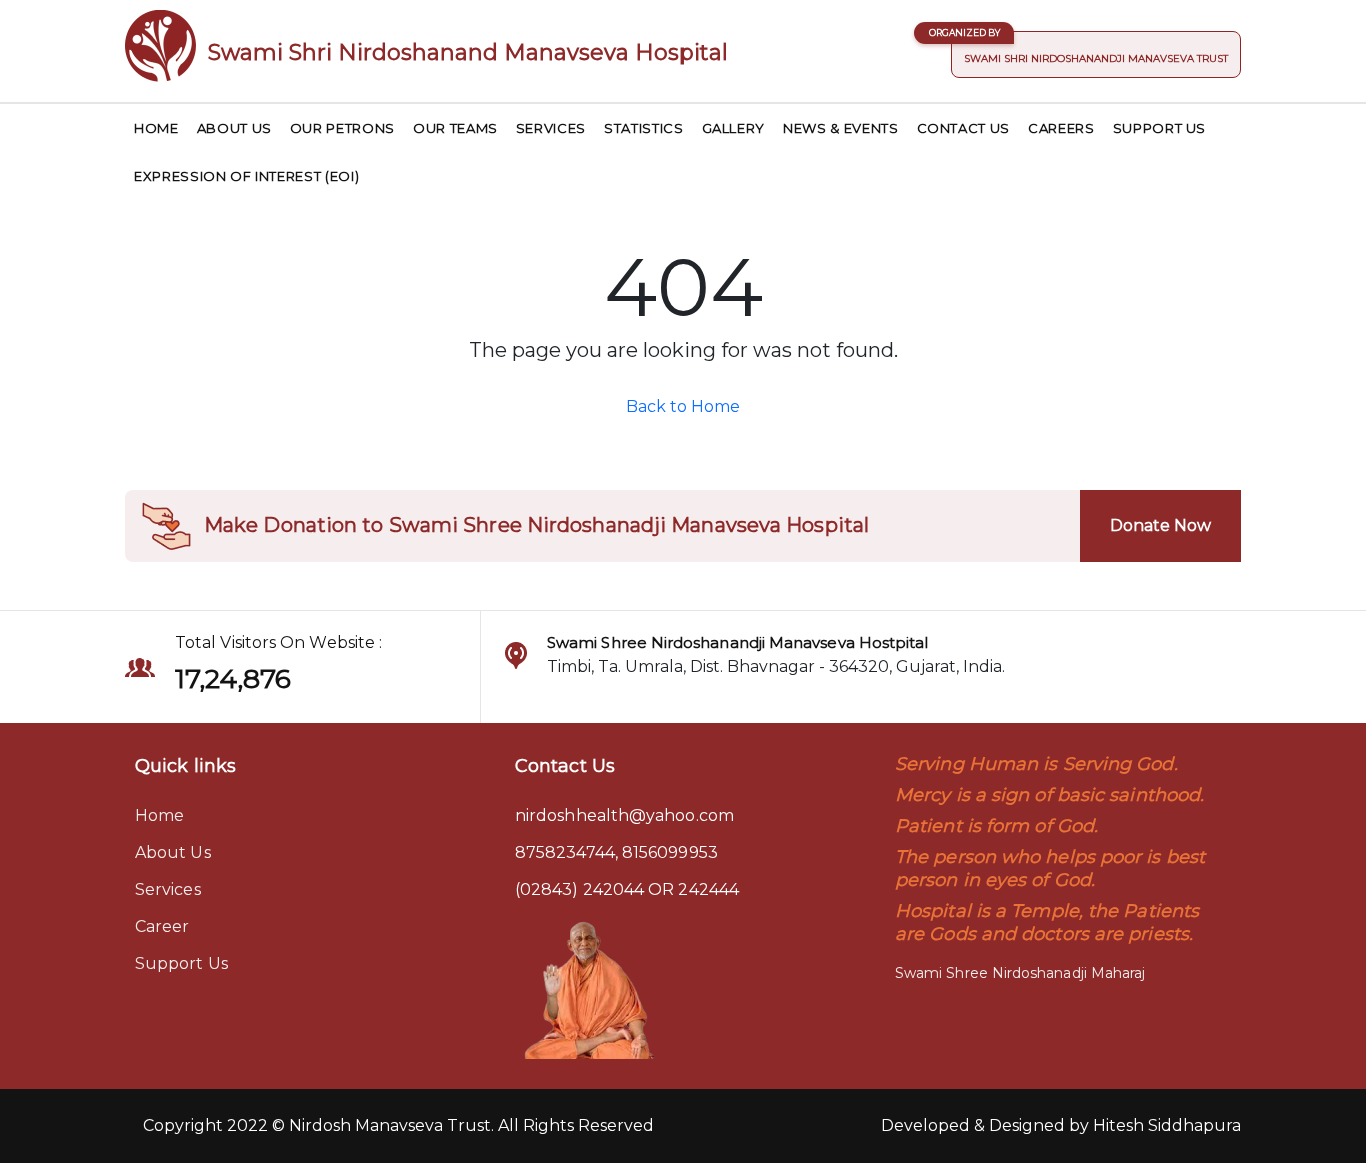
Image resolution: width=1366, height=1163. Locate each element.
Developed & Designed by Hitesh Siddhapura (1061, 1125)
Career (162, 926)
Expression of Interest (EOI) (246, 176)
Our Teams (455, 128)
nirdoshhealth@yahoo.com (624, 815)
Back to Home (683, 406)
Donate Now (1160, 525)
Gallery (734, 128)
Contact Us (964, 128)
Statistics (644, 128)
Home (156, 128)
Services (551, 128)
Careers (1061, 128)
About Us (234, 128)
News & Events (840, 128)
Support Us (1160, 128)
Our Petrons (342, 128)
